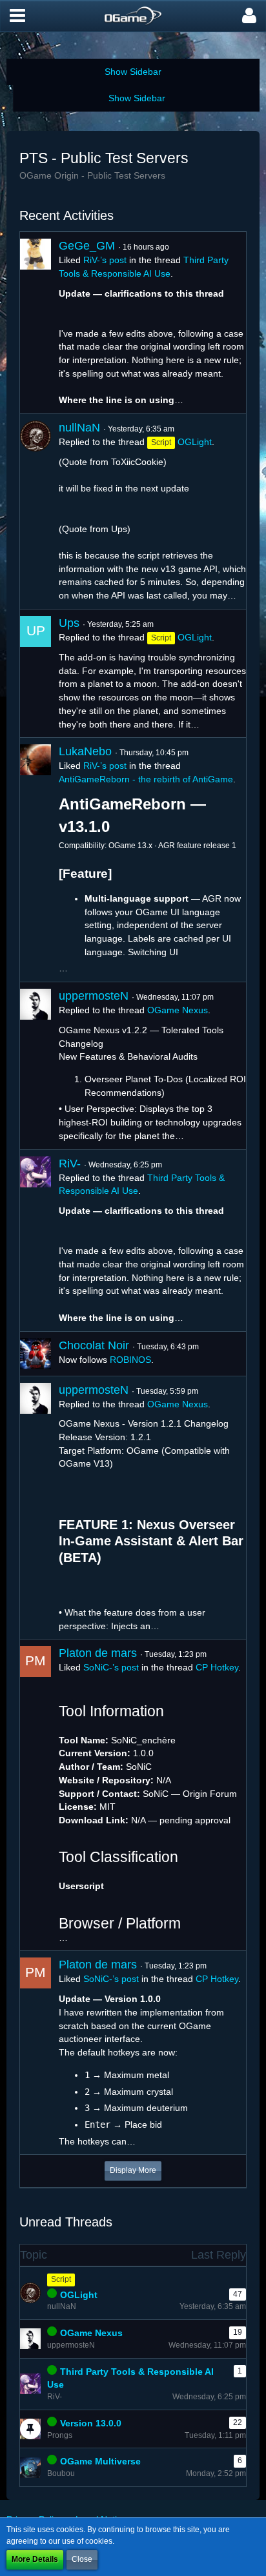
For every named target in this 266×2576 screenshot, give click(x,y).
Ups (69, 623)
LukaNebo (85, 751)
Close (82, 2559)
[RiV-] (36, 1241)
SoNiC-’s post (111, 1667)
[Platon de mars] (36, 1795)
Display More (133, 2170)
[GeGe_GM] (36, 323)
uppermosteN (94, 996)
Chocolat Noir (94, 1345)
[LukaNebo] (36, 860)
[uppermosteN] (36, 1066)
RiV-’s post (105, 260)
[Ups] (36, 673)
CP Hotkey (217, 1667)
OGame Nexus (178, 1010)
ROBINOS (130, 1360)
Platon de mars (98, 1653)
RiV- (70, 1164)
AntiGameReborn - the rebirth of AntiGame (146, 779)
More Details (35, 2559)
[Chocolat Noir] (36, 1354)
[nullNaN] (36, 511)
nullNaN (79, 428)
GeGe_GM (87, 246)
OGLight (195, 442)
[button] (17, 16)
